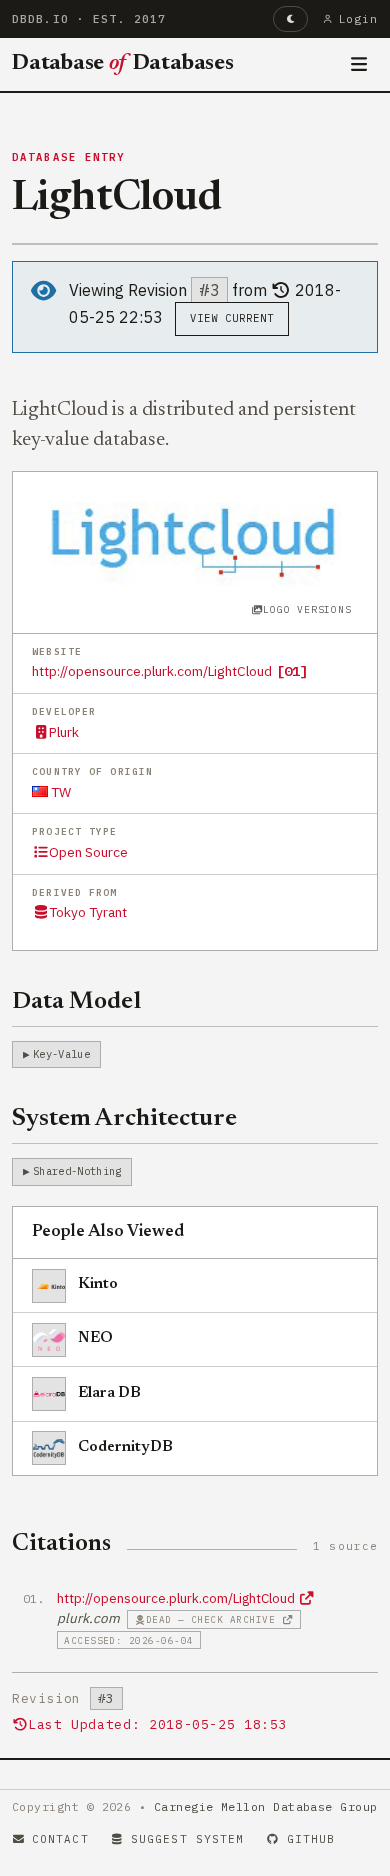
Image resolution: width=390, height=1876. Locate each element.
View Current (232, 318)
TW (59, 792)
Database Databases (123, 64)
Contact (60, 1839)
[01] (292, 671)
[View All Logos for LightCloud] (195, 540)
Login (358, 19)
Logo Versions (307, 609)
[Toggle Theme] (290, 19)
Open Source (88, 852)
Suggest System (187, 1839)
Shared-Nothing (77, 1171)
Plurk (64, 732)
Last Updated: (157, 1724)
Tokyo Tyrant (88, 912)
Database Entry (69, 157)
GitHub (311, 1839)
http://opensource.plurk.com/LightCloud (152, 671)
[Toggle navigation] (359, 65)
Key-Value (61, 1054)
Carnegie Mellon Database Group (266, 1806)
